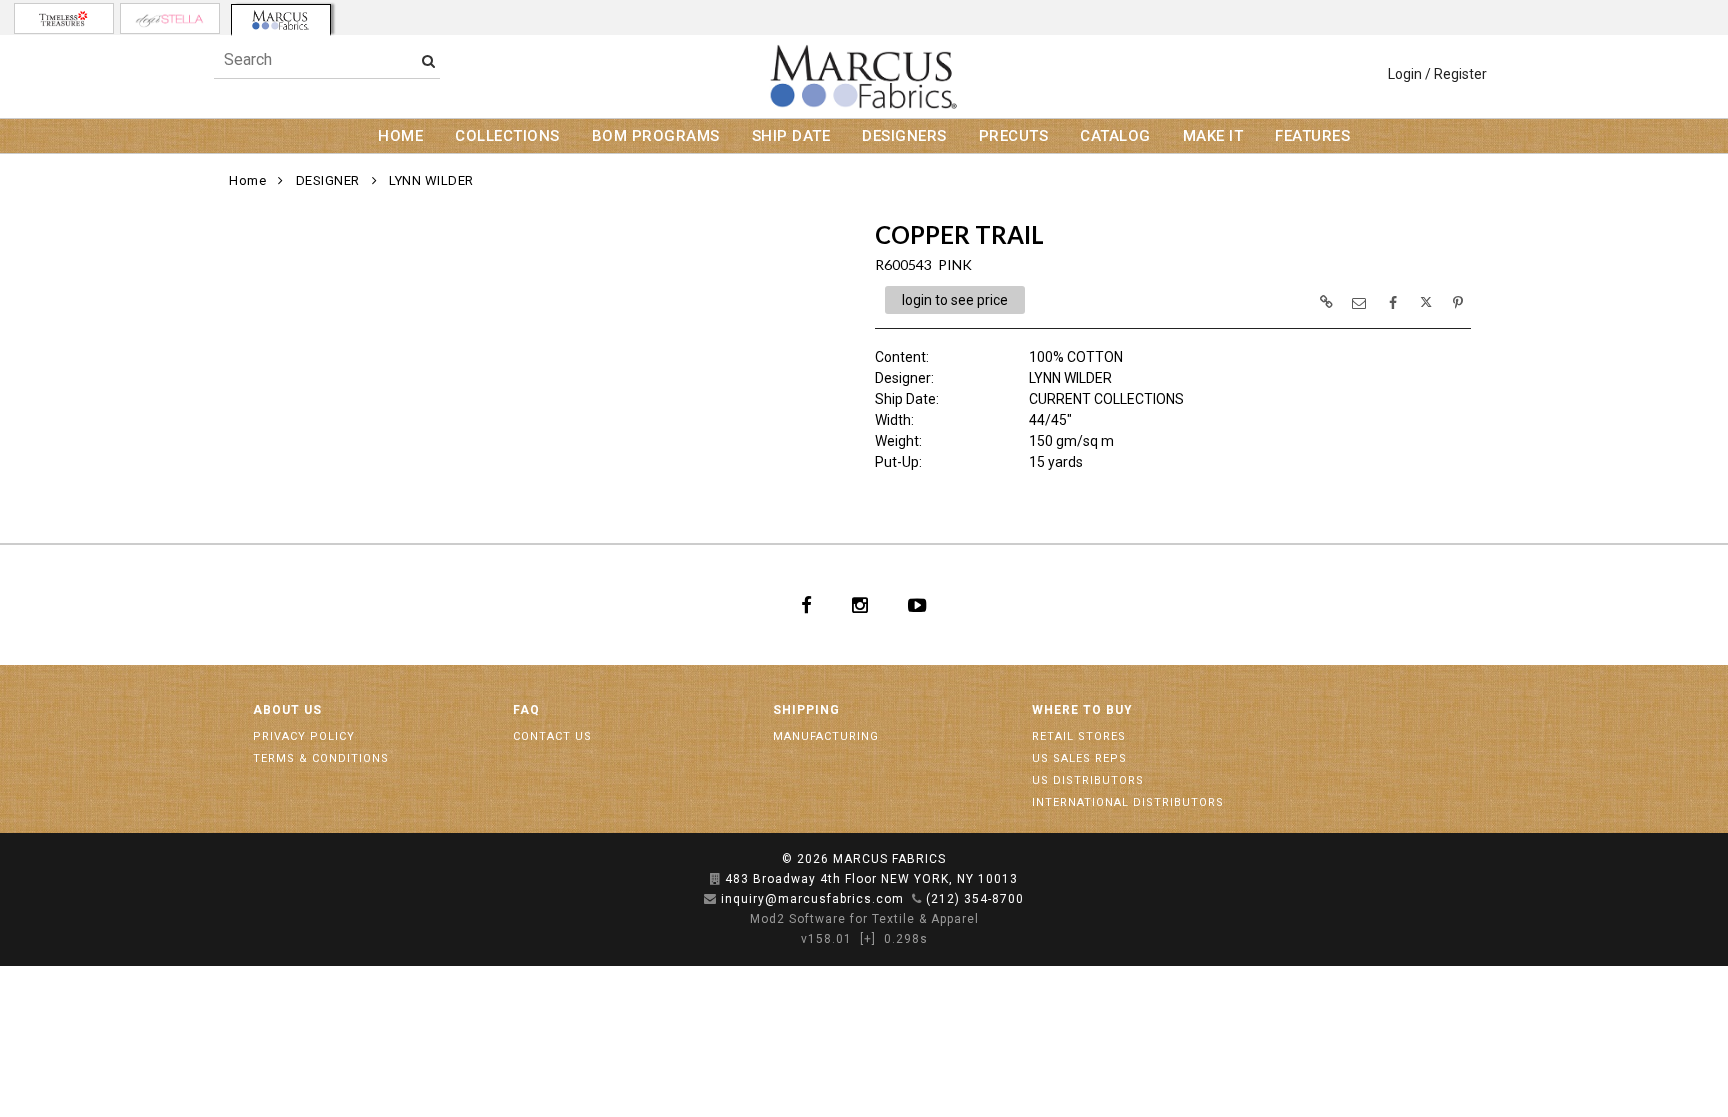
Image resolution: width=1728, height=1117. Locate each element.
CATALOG (1115, 136)
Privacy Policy (304, 736)
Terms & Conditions (321, 758)
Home (247, 180)
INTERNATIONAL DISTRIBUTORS (1128, 802)
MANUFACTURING (826, 736)
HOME (400, 136)
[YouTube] (917, 605)
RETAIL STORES (1079, 736)
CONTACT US (552, 736)
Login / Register (1437, 74)
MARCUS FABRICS (889, 859)
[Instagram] (860, 605)
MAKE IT (1213, 136)
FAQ (526, 710)
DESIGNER (328, 180)
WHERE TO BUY (1082, 710)
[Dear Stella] (170, 18)
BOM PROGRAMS (656, 136)
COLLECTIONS (507, 136)
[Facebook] (806, 605)
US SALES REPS (1079, 758)
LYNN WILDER (431, 180)
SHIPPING (806, 710)
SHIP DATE (791, 136)
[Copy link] (1326, 302)
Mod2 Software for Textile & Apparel (864, 919)
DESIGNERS (904, 136)
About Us (287, 710)
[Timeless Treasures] (64, 18)
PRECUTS (1014, 136)
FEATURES (1312, 136)
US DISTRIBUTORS (1088, 780)
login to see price (955, 300)
